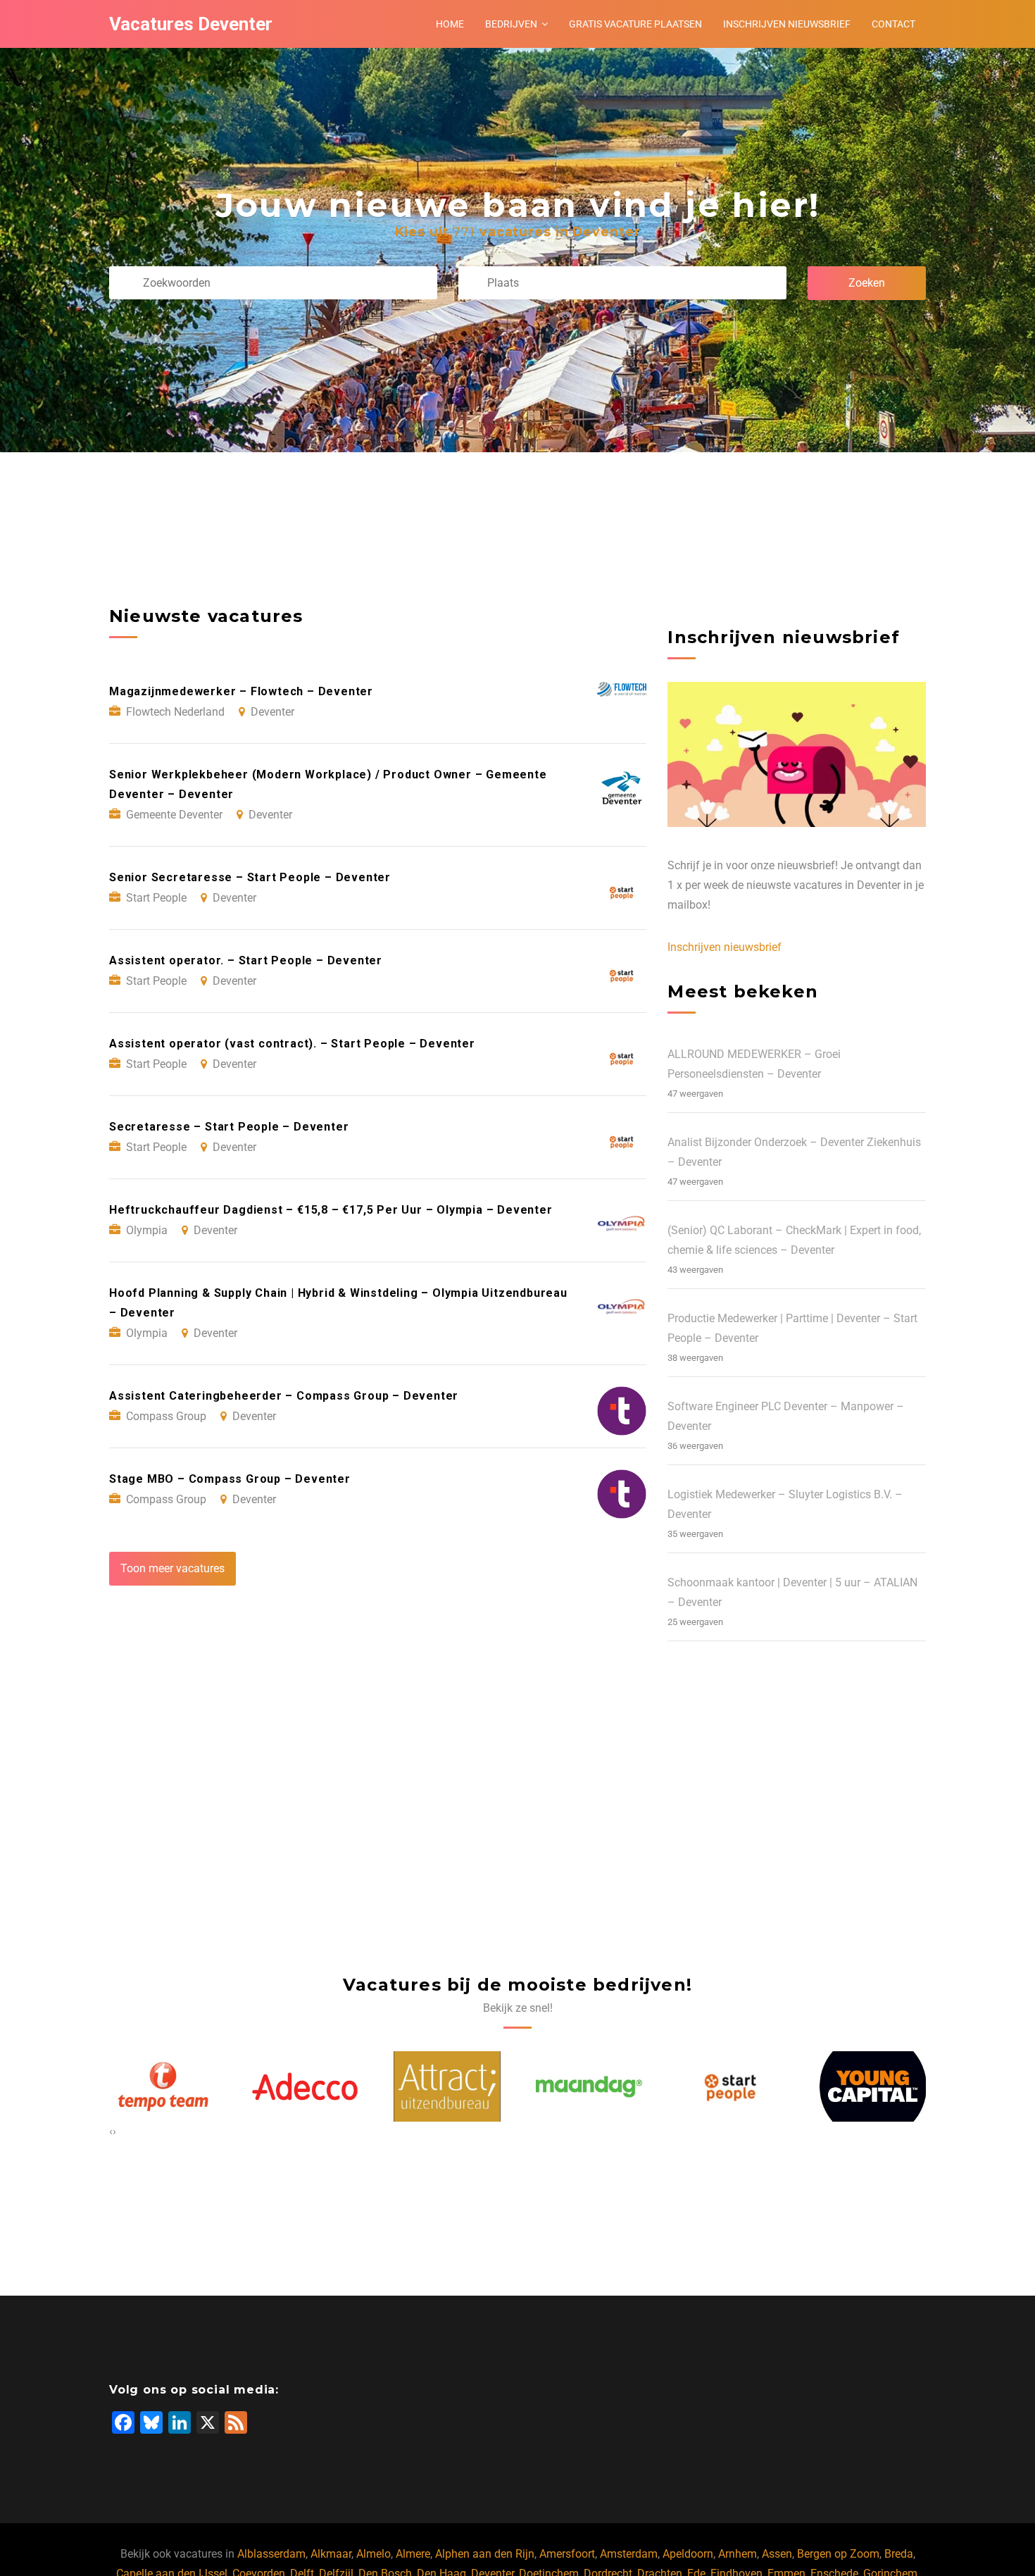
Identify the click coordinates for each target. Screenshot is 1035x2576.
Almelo (374, 2554)
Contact (893, 24)
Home (450, 24)
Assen (777, 2554)
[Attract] (305, 2086)
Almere (413, 2554)
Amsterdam (629, 2554)
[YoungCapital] (731, 2086)
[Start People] (589, 2086)
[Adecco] (163, 2086)
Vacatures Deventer (191, 24)
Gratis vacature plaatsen (635, 24)
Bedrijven (511, 24)
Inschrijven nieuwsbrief (787, 24)
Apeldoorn (688, 2554)
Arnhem (738, 2554)
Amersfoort (567, 2554)
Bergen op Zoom (838, 2554)
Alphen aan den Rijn (485, 2554)
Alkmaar (331, 2554)
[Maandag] (447, 2086)
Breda (899, 2554)
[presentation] (111, 2132)
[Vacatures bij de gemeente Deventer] (873, 2086)
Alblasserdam (271, 2554)
